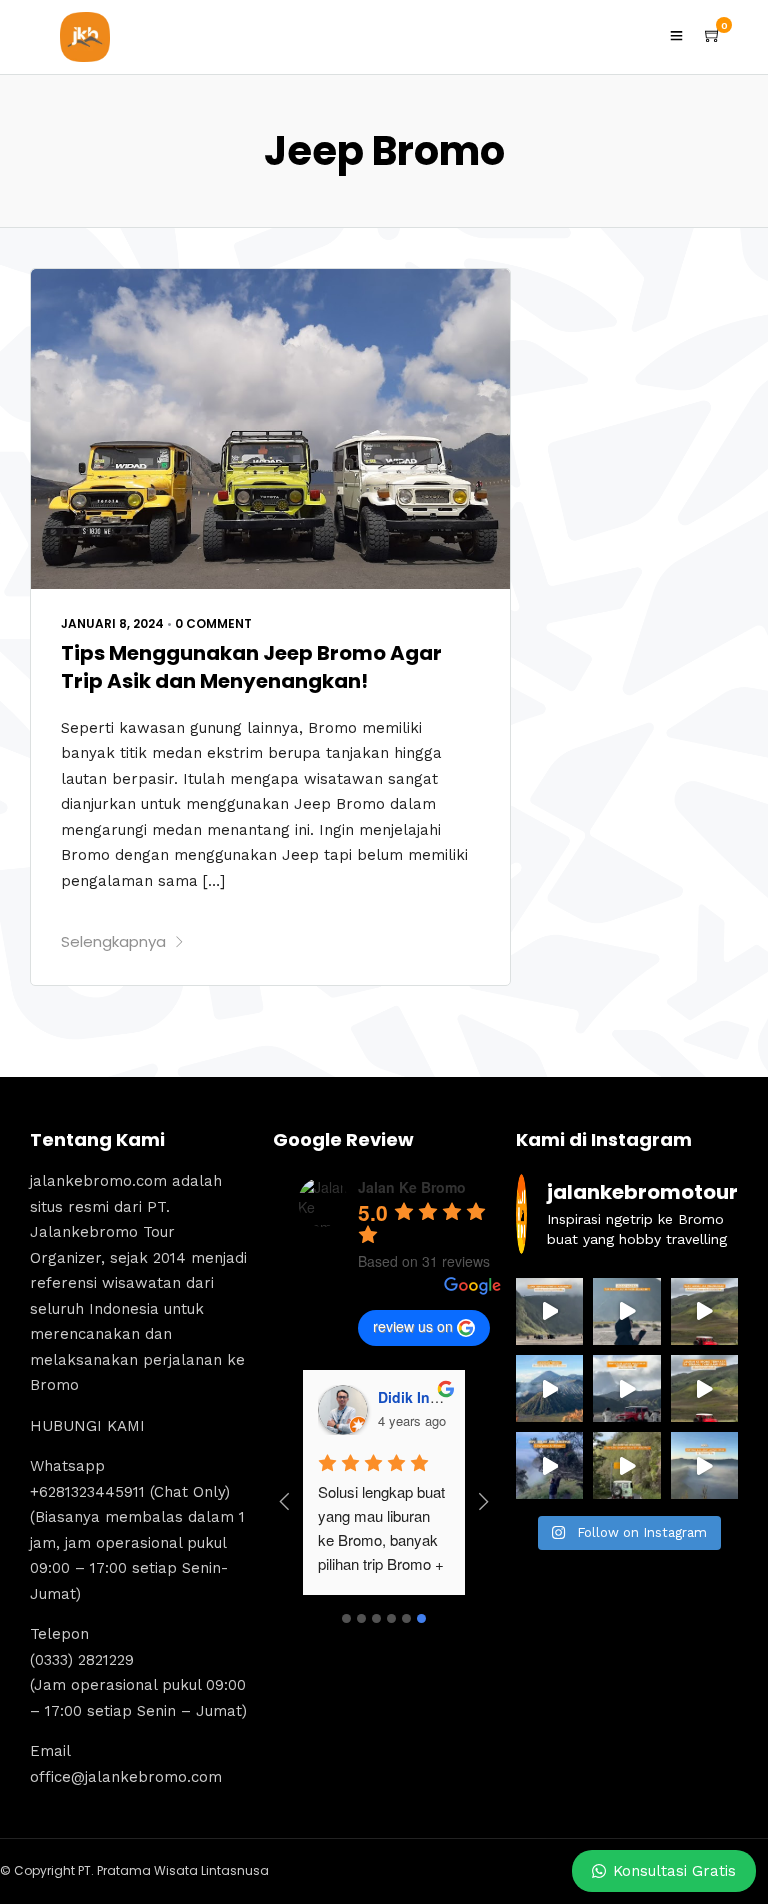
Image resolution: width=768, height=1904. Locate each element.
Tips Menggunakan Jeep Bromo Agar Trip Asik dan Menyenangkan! (251, 667)
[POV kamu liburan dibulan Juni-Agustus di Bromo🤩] (549, 1465)
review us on (413, 1326)
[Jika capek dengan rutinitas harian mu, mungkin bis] (549, 1311)
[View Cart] (713, 36)
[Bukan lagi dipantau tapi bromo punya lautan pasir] (626, 1311)
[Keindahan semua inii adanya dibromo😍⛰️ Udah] (704, 1311)
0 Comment (213, 623)
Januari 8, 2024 (112, 623)
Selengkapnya (113, 941)
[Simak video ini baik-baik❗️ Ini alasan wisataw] (626, 1388)
